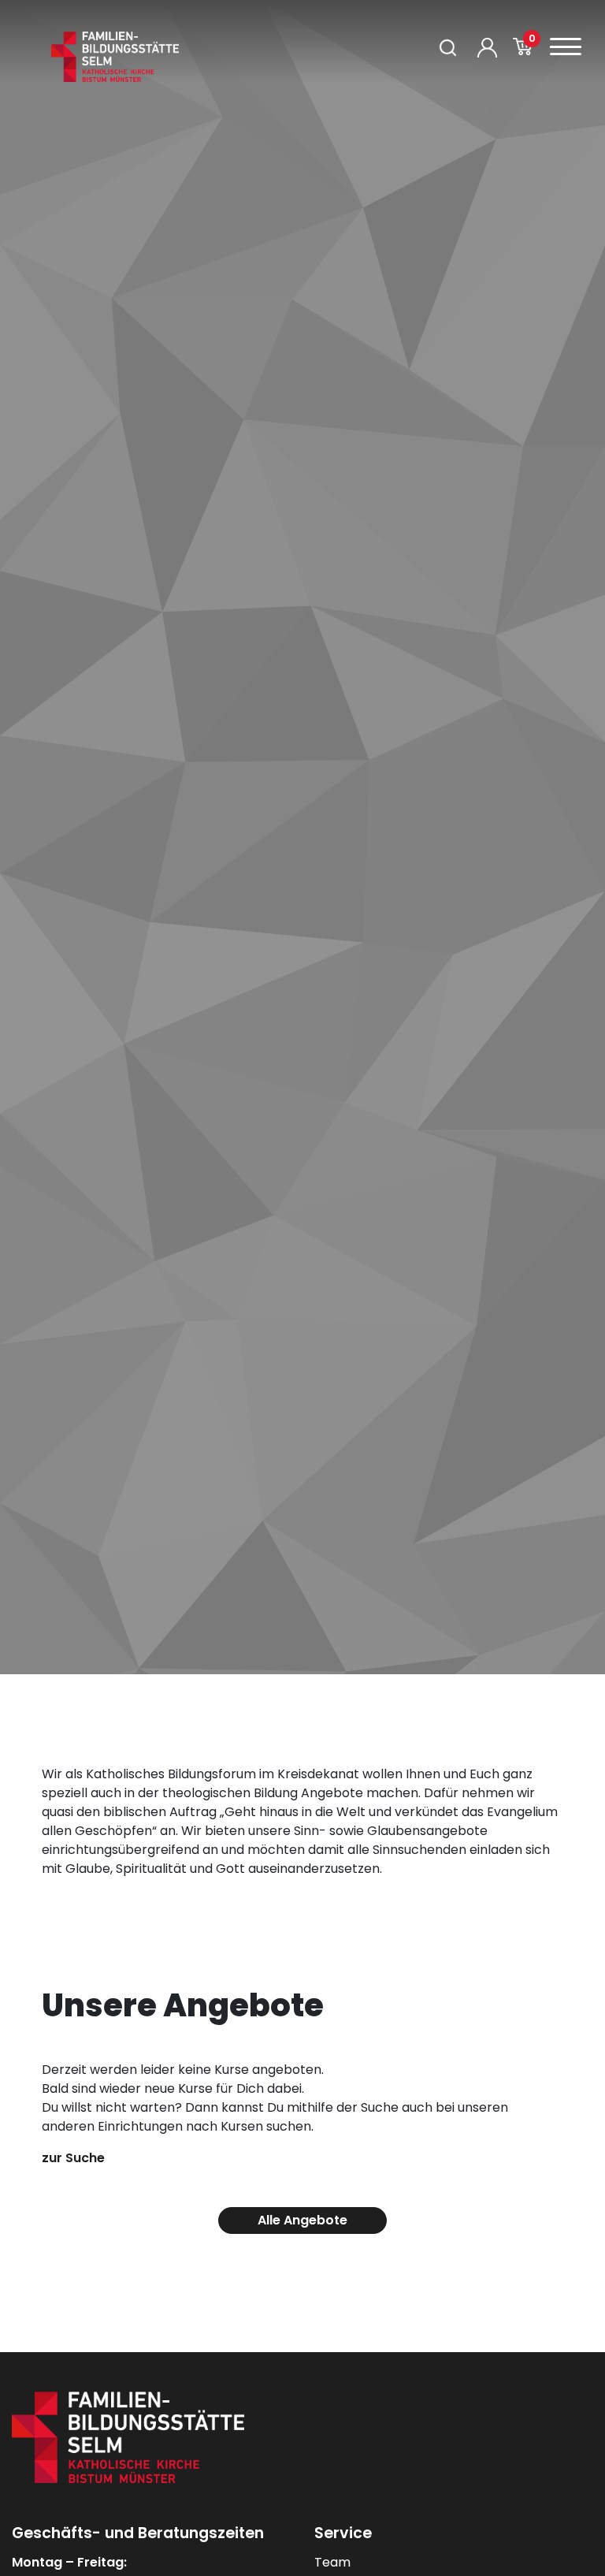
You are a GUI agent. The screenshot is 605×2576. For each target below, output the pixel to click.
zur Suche (73, 2158)
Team (332, 2562)
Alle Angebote (302, 2220)
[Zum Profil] (487, 48)
